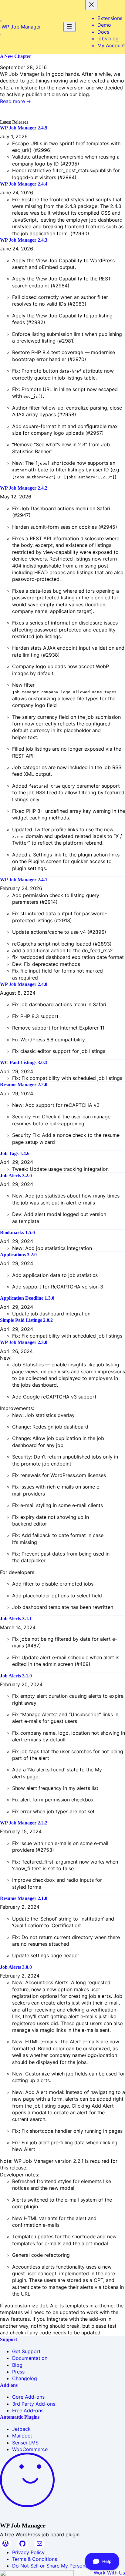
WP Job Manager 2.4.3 (24, 240)
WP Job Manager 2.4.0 (24, 984)
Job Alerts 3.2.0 (16, 1176)
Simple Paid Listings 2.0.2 (26, 1320)
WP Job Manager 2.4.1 (24, 880)
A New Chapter (15, 56)
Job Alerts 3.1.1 (16, 1618)
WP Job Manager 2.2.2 (24, 1823)
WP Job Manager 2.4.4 (24, 184)
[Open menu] (69, 27)
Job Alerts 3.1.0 (16, 1676)
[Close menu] (91, 5)
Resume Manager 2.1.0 (24, 1898)
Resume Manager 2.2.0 (24, 1085)
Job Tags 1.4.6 (15, 1153)
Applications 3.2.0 (18, 1255)
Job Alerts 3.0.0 (16, 1967)
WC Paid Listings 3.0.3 (24, 1062)
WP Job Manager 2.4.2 (24, 488)
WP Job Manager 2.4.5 (24, 128)
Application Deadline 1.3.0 (27, 1298)
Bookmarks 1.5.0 (17, 1233)
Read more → (15, 101)
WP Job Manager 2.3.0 (24, 1342)
